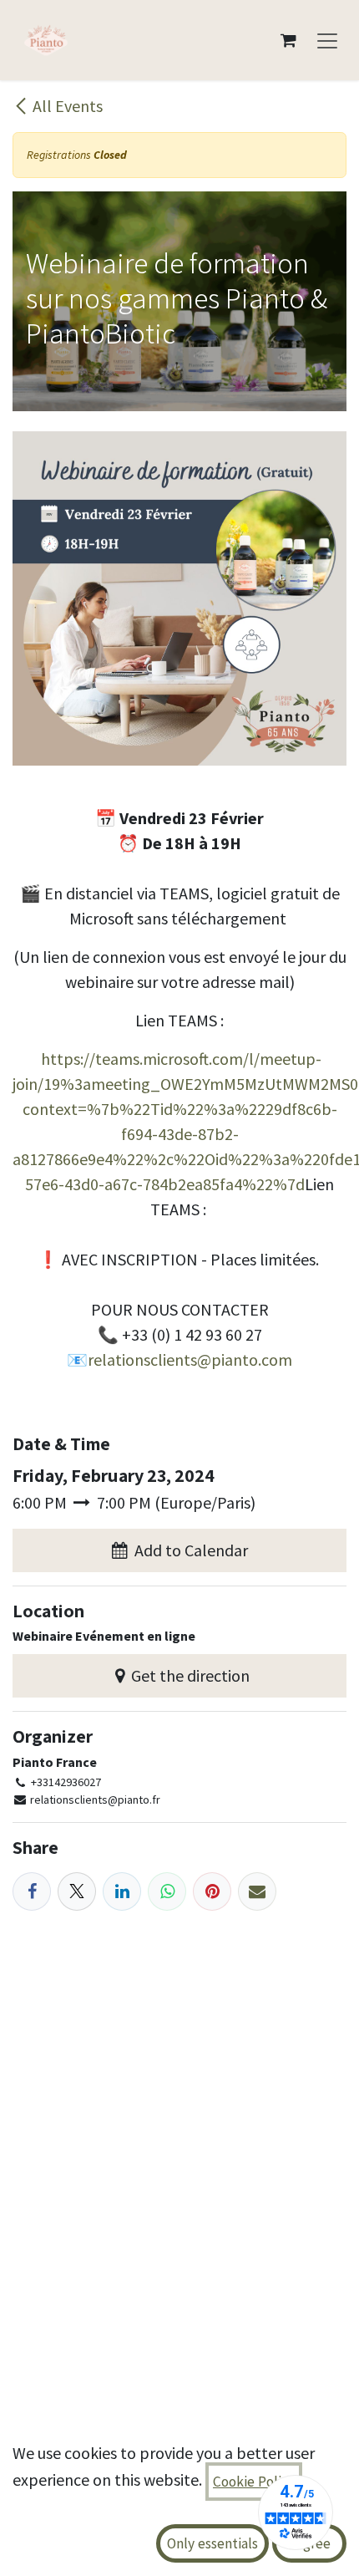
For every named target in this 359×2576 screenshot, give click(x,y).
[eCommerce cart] (288, 40)
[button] (179, 1550)
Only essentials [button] (212, 2543)
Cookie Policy (254, 2482)
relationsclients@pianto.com (190, 1359)
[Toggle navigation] (327, 40)
